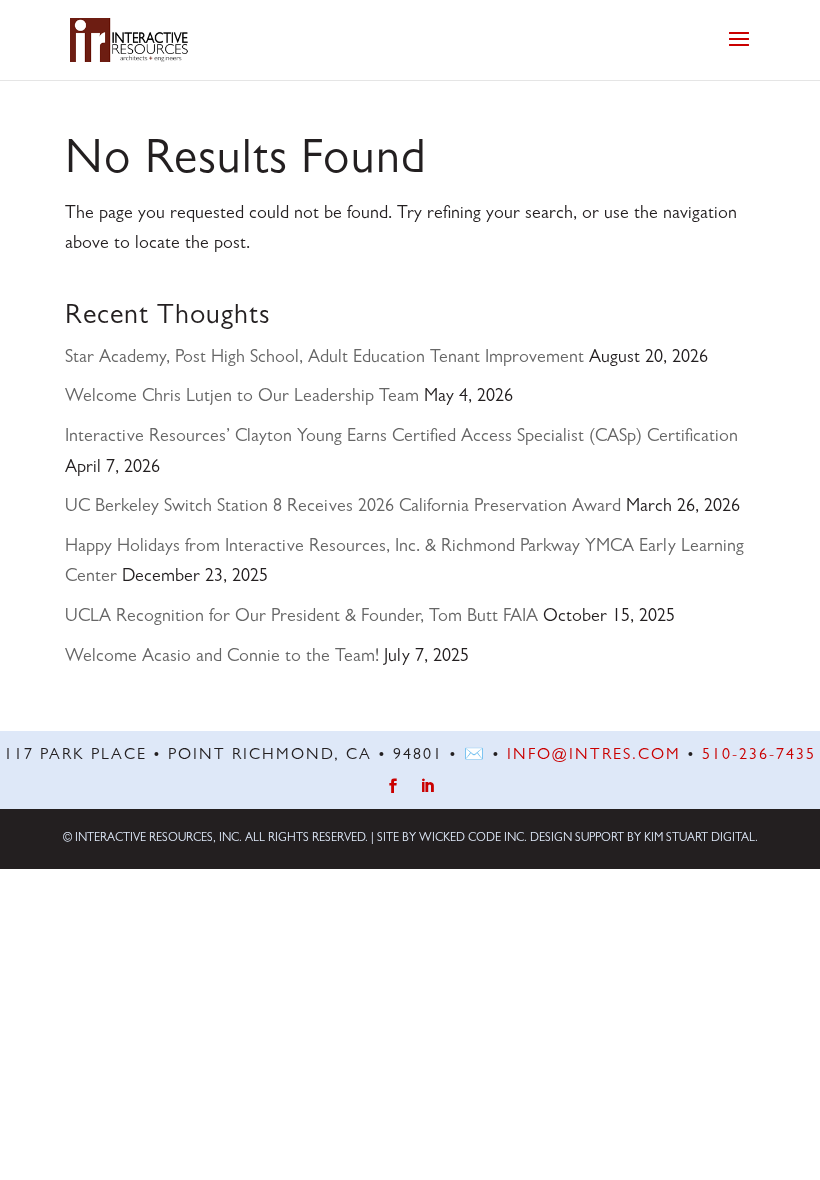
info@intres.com (594, 756)
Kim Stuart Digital (699, 839)
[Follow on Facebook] (393, 786)
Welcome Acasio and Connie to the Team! (222, 658)
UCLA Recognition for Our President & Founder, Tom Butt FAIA (301, 618)
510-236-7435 (759, 756)
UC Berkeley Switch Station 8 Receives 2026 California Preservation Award (343, 508)
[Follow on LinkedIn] (427, 786)
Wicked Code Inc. (473, 839)
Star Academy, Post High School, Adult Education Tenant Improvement (324, 359)
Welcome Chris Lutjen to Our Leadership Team (242, 398)
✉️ (475, 756)
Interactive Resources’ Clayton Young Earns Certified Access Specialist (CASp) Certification (401, 438)
